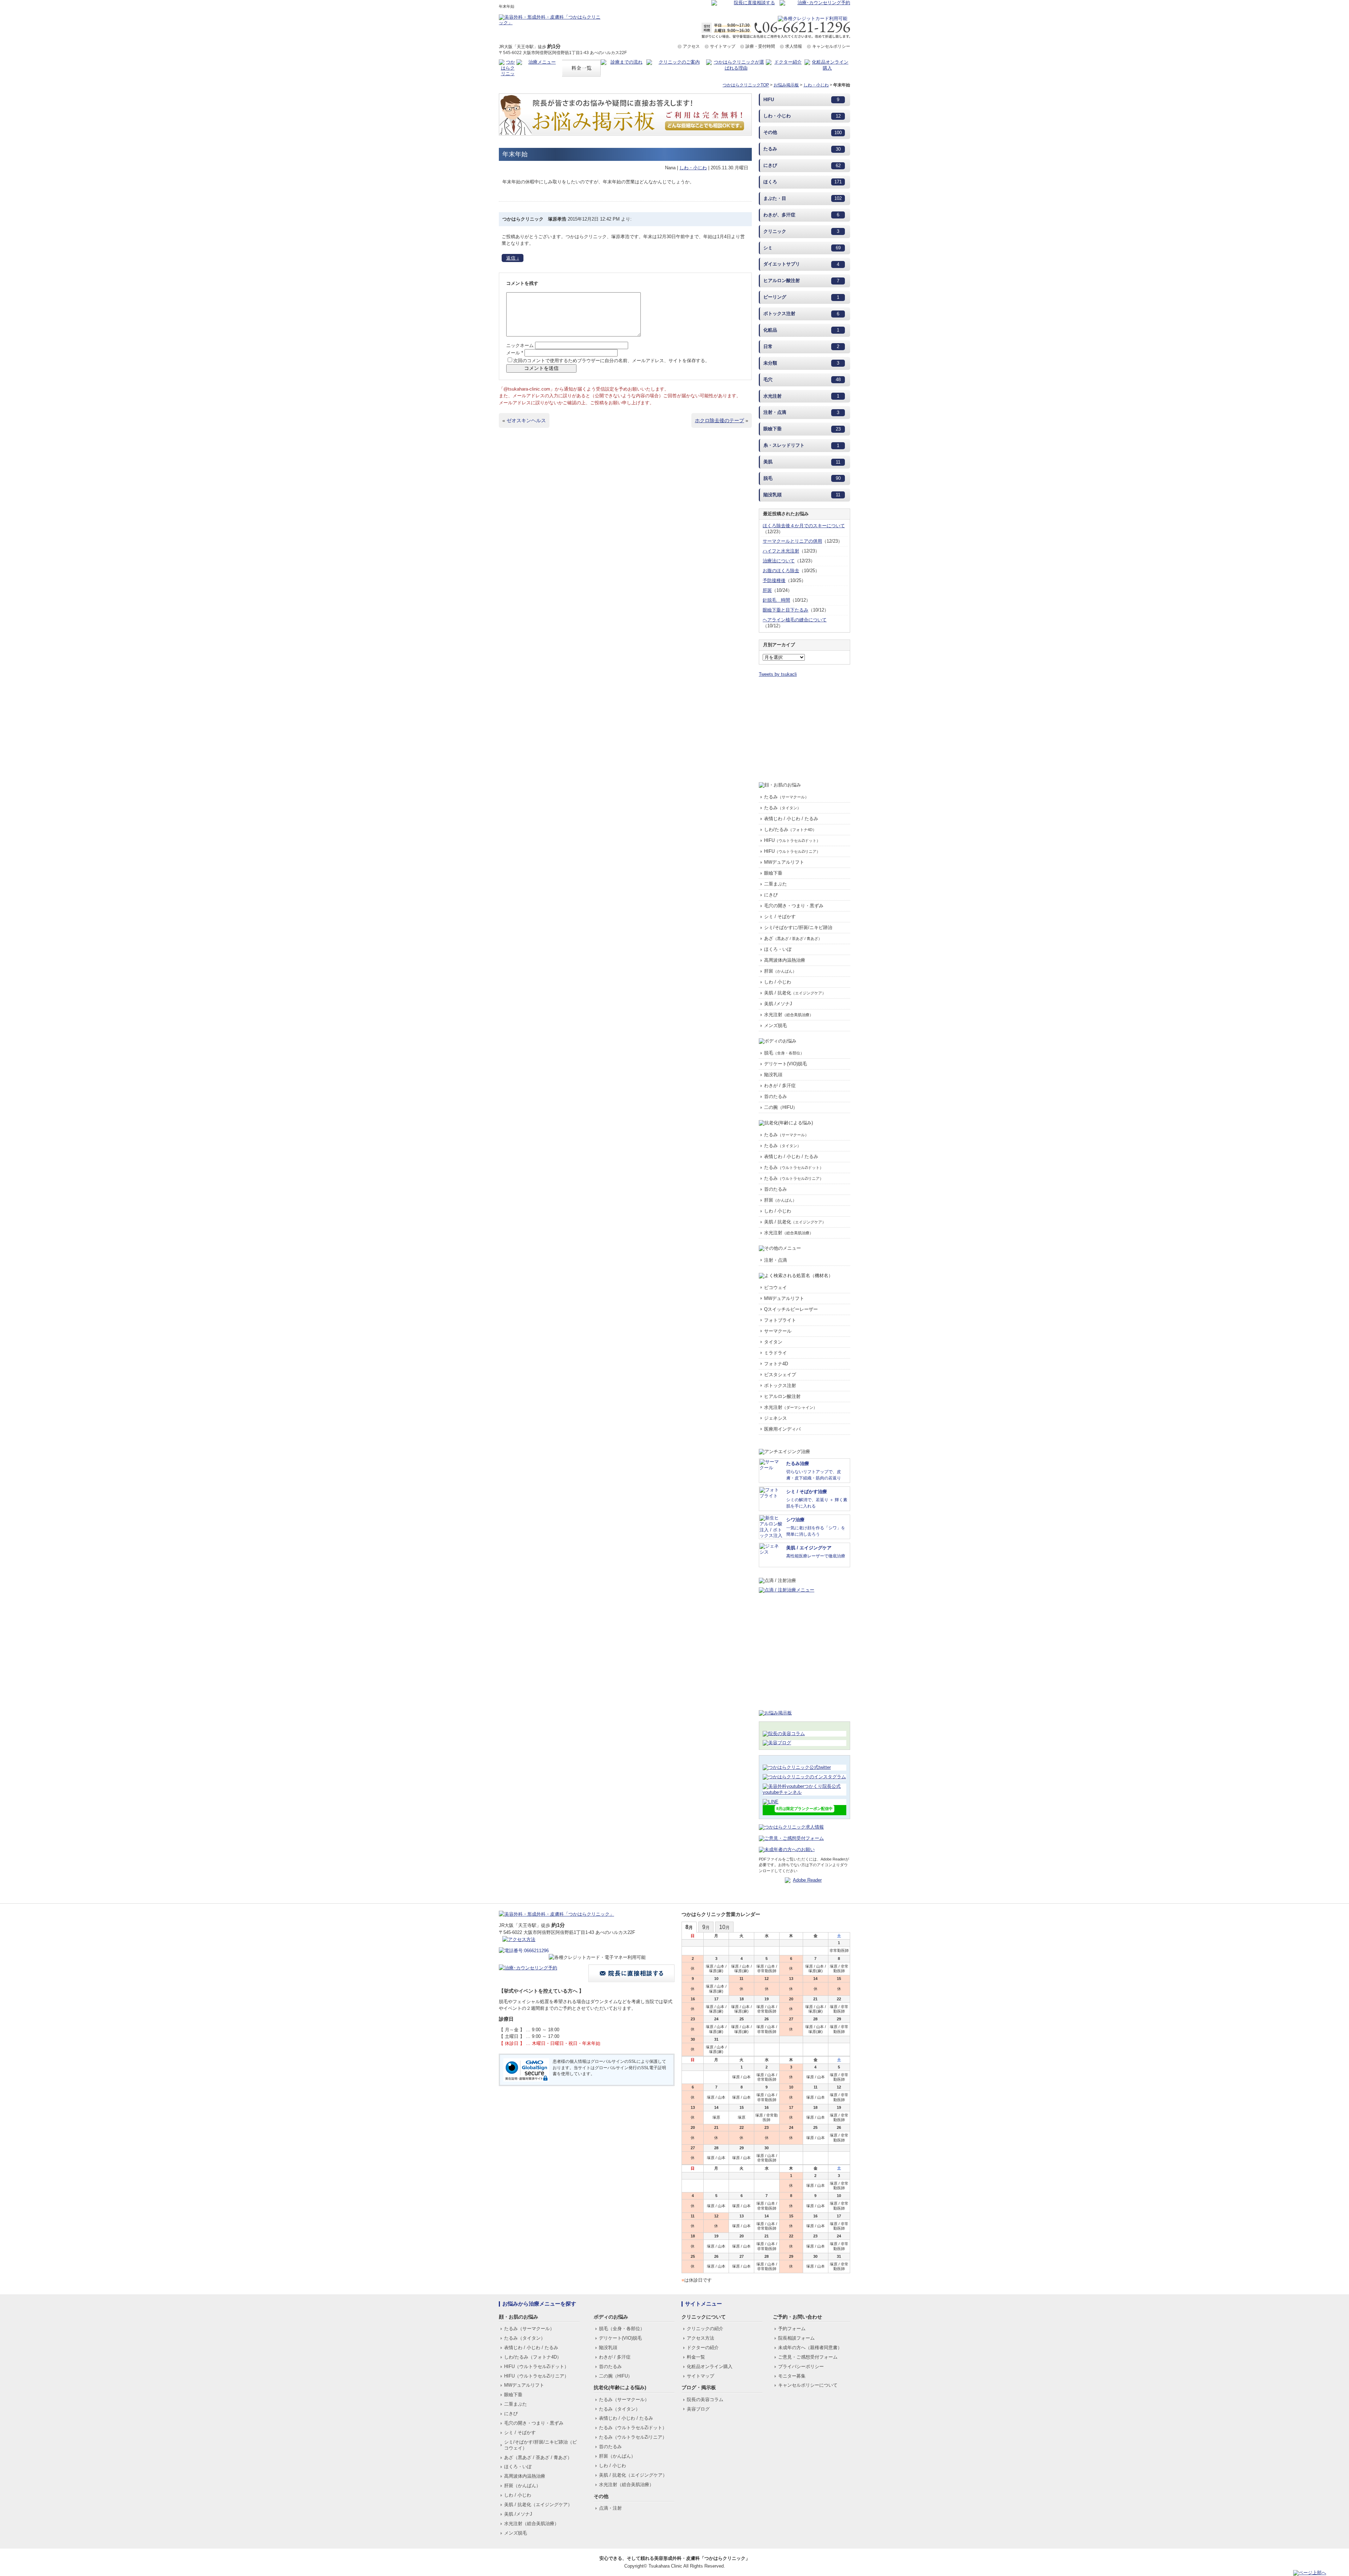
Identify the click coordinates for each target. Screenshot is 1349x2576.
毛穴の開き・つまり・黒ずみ (794, 906)
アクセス (691, 46)
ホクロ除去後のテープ (719, 420)
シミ (768, 248)
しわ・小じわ (816, 85)
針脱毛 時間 (776, 600)
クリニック (775, 231)
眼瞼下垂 (773, 429)
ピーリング (775, 297)
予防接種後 (774, 580)
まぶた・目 (775, 198)
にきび (770, 165)
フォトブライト (780, 1320)
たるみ (770, 149)
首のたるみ (775, 1096)
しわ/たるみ (790, 829)
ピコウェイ (775, 1287)
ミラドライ (775, 1353)
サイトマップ (723, 46)
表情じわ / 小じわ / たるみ (791, 819)
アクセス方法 (700, 2338)
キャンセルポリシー (831, 46)
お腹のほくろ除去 (781, 571)
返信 (513, 258)
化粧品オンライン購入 (710, 2366)
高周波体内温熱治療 (785, 960)
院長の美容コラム (705, 2400)
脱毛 (768, 478)
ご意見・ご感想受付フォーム (808, 2357)
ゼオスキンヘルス (526, 420)
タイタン (773, 1342)
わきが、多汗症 (779, 215)
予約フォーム (792, 2329)
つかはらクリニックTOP (746, 85)
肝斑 (767, 590)
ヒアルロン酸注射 (782, 280)
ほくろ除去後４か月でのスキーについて (804, 526)
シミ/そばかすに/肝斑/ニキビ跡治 (798, 927)
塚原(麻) (716, 1971)
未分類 (770, 363)
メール (515, 353)
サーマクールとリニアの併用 (792, 541)
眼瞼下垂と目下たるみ (786, 610)
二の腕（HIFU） (781, 1107)
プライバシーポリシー (801, 2366)
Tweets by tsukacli (778, 674)
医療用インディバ (782, 1429)
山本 (721, 1966)
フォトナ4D (776, 1364)
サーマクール (778, 1331)
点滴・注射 (610, 2508)
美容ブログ (698, 2409)
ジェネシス (775, 1418)
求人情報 (794, 46)
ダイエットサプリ (782, 264)
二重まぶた (775, 884)
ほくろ (770, 182)
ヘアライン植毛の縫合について (795, 620)
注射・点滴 (775, 412)
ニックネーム (520, 345)
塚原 (710, 1966)
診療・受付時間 (760, 46)
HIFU (769, 100)
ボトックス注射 (779, 313)
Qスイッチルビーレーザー (791, 1309)
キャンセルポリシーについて (808, 2385)
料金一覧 (696, 2357)
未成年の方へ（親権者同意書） (810, 2348)
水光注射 (773, 396)
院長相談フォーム (796, 2338)
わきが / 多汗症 (780, 1086)
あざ (793, 938)
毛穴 (768, 380)
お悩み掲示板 (786, 85)
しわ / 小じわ (778, 982)
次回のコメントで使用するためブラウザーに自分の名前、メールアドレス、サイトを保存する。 (611, 361)
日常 (768, 346)
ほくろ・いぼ (778, 949)
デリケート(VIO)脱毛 (786, 1064)
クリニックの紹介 (705, 2329)
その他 (770, 132)
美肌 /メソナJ (778, 1004)
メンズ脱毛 (775, 1025)
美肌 (768, 462)
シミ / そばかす (780, 917)
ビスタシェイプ (780, 1375)
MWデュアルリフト (784, 862)
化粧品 (770, 330)
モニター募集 (792, 2376)
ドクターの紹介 (703, 2348)
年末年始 (515, 154)
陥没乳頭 (773, 495)
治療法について (779, 561)
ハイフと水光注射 (781, 551)
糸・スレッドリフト (784, 445)
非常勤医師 (839, 1950)
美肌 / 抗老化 (795, 993)
